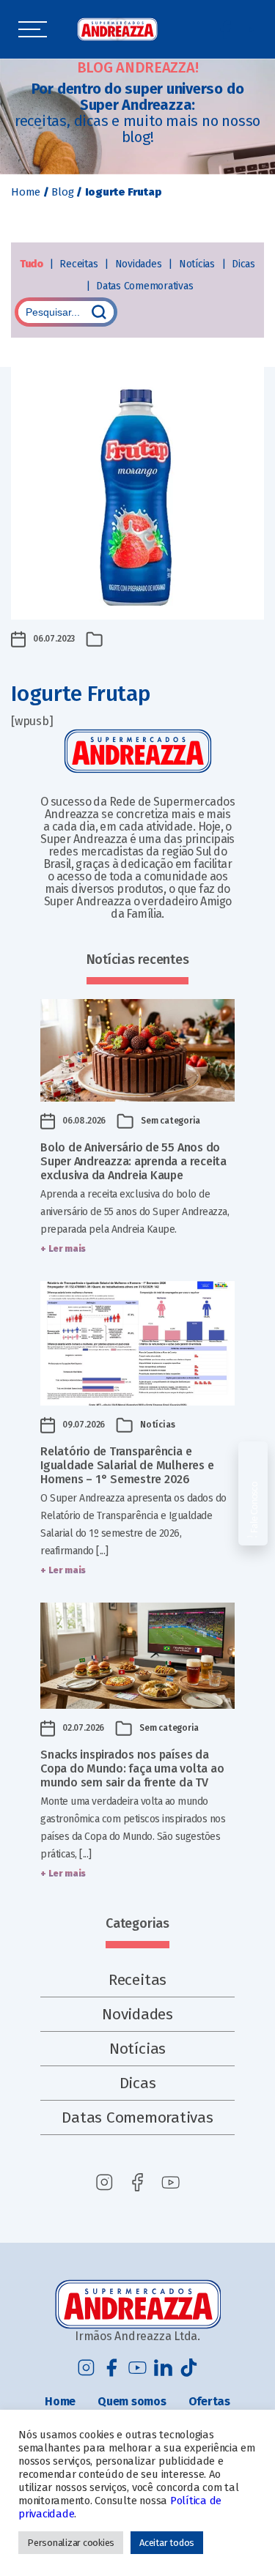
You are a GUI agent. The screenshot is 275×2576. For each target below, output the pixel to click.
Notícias (198, 264)
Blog (62, 192)
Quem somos (132, 2401)
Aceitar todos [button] (167, 2543)
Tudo (33, 264)
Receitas (80, 264)
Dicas (243, 264)
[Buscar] (99, 312)
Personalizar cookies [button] (71, 2543)
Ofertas (209, 2401)
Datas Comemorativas (144, 286)
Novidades (140, 264)
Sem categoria (170, 1121)
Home (26, 192)
